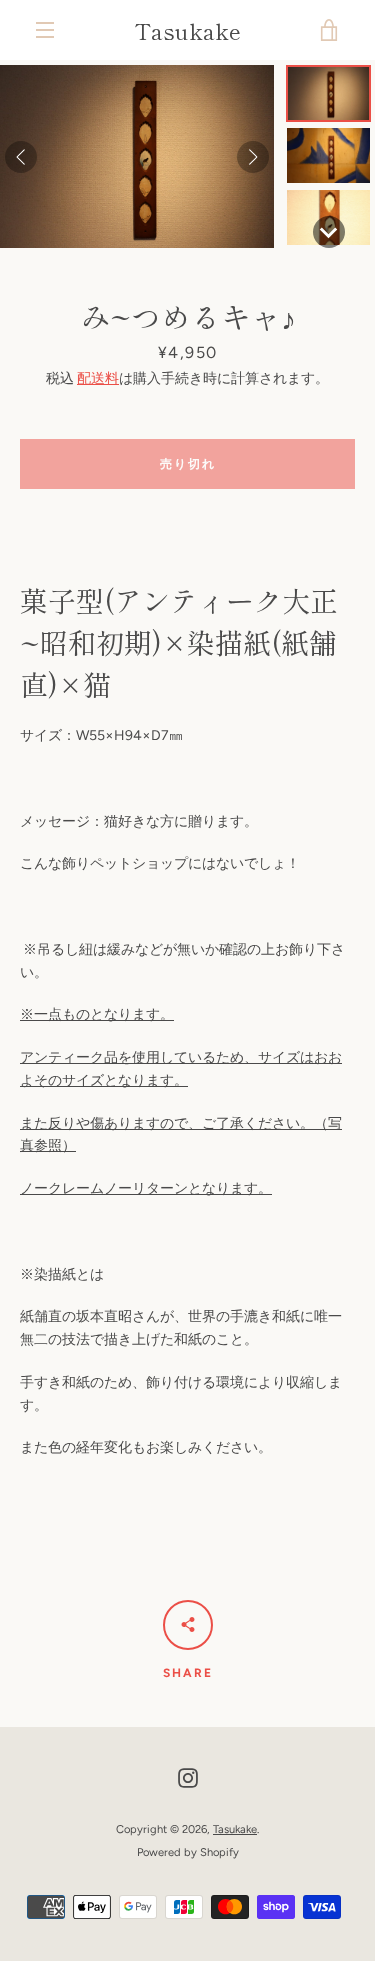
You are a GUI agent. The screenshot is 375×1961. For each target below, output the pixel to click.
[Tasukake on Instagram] (188, 1777)
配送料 (98, 378)
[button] (328, 93)
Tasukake (188, 30)
